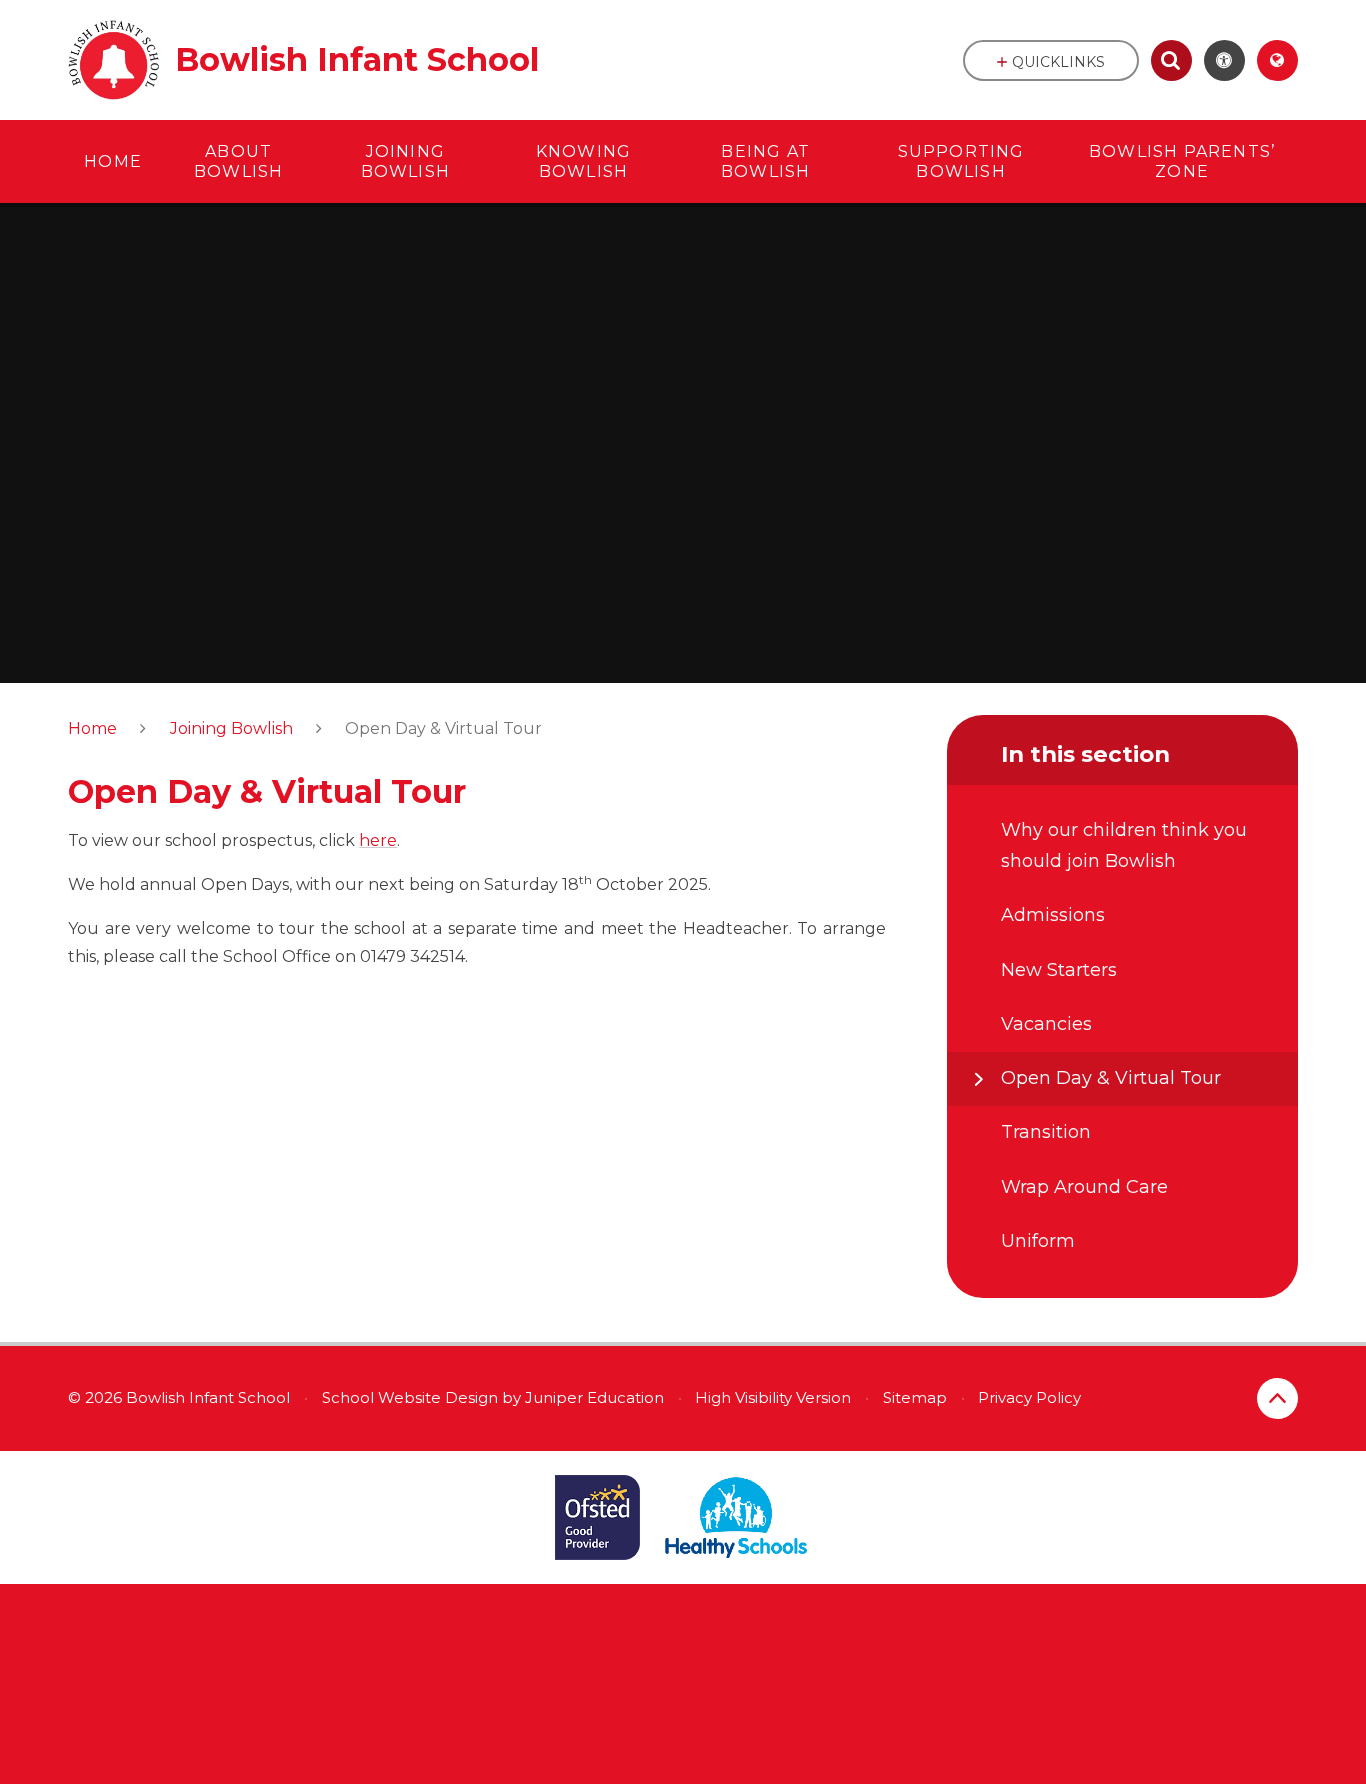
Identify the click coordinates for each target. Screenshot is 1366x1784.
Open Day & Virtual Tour (443, 728)
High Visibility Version (773, 1397)
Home (92, 728)
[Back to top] (1277, 1398)
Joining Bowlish (231, 728)
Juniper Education (594, 1397)
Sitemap (915, 1397)
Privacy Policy (1029, 1397)
